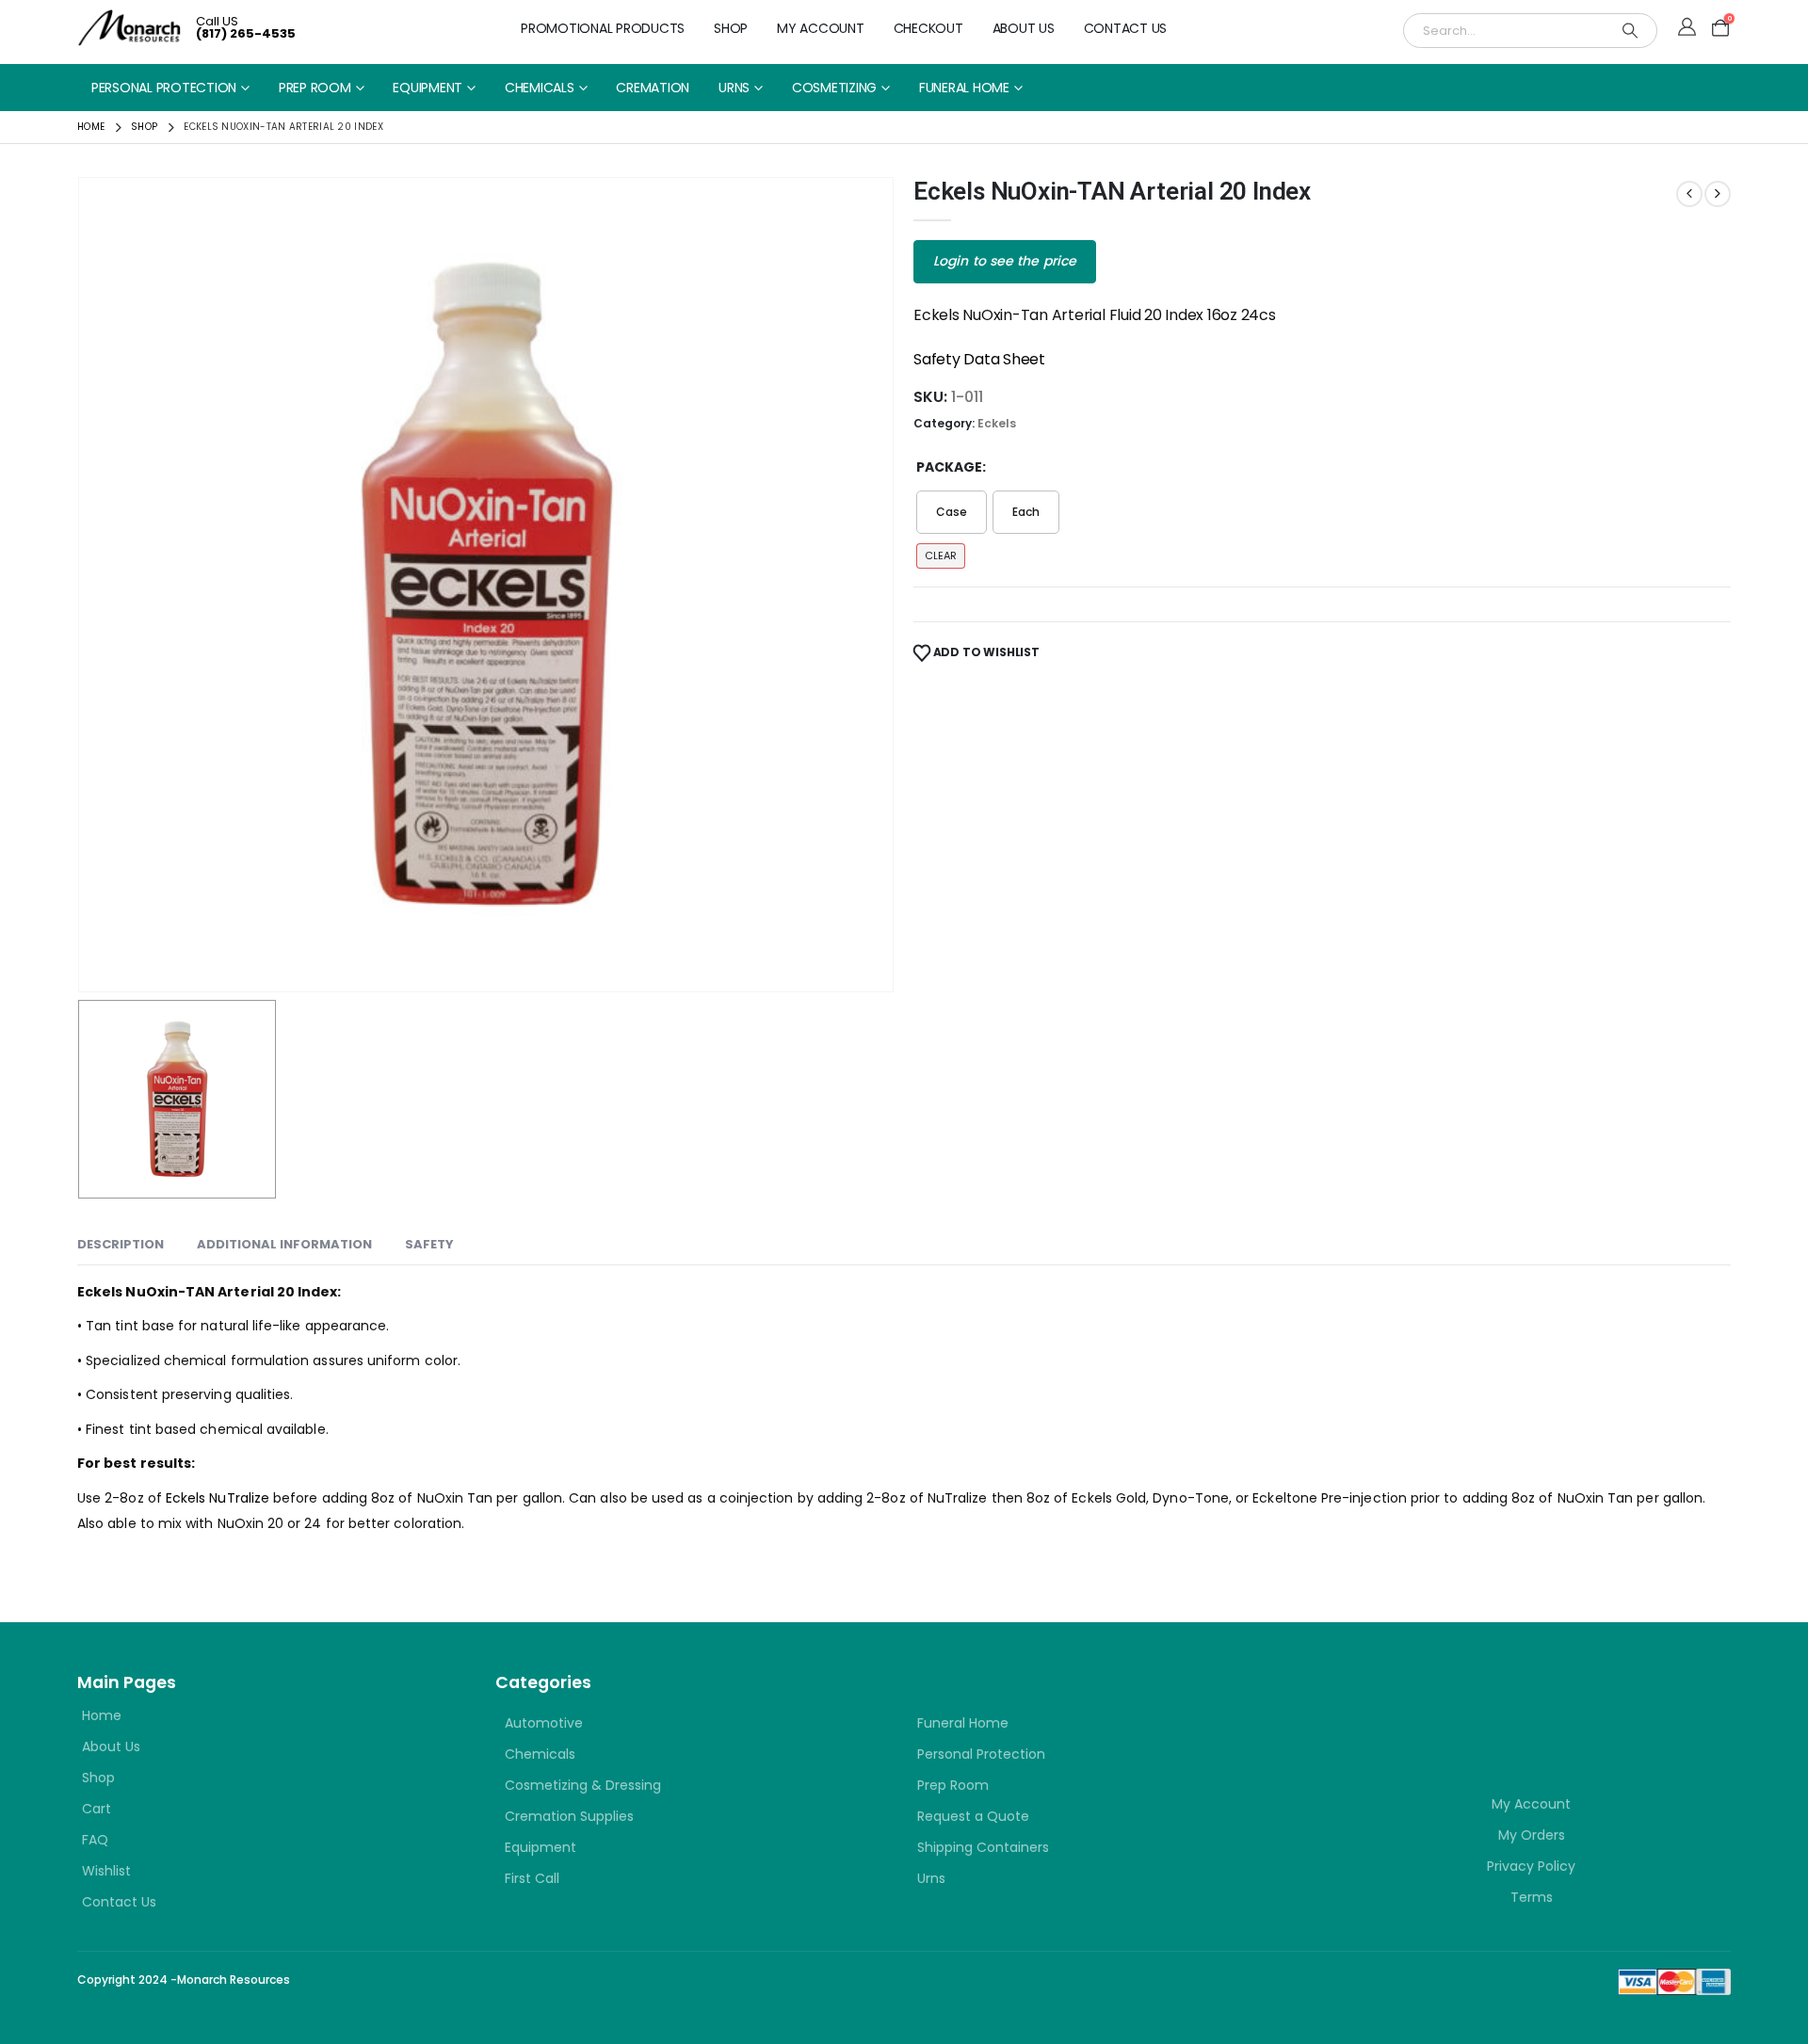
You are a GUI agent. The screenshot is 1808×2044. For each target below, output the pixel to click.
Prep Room (315, 88)
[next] (1718, 194)
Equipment (428, 88)
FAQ (95, 1840)
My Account (821, 28)
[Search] (1630, 31)
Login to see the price (1005, 261)
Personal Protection (164, 88)
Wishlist (106, 1871)
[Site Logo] (129, 28)
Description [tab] (121, 1244)
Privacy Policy (1531, 1866)
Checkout (928, 28)
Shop (731, 28)
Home (102, 1715)
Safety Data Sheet (979, 359)
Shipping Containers (983, 1847)
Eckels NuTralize (218, 1498)
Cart (97, 1809)
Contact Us (1126, 28)
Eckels (997, 423)
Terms (1532, 1897)
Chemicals (540, 88)
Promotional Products (603, 28)
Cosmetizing (834, 88)
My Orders (1532, 1835)
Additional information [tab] (284, 1244)
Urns (734, 88)
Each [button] (1026, 512)
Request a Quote (973, 1816)
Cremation (653, 88)
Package (949, 467)
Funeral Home (964, 88)
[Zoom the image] (1445, 1704)
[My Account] (1687, 28)
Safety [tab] (429, 1244)
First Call (532, 1878)
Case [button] (952, 512)
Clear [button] (941, 555)
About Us (1024, 28)
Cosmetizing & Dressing (583, 1785)
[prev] (1689, 194)
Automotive (544, 1723)
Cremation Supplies (569, 1816)
